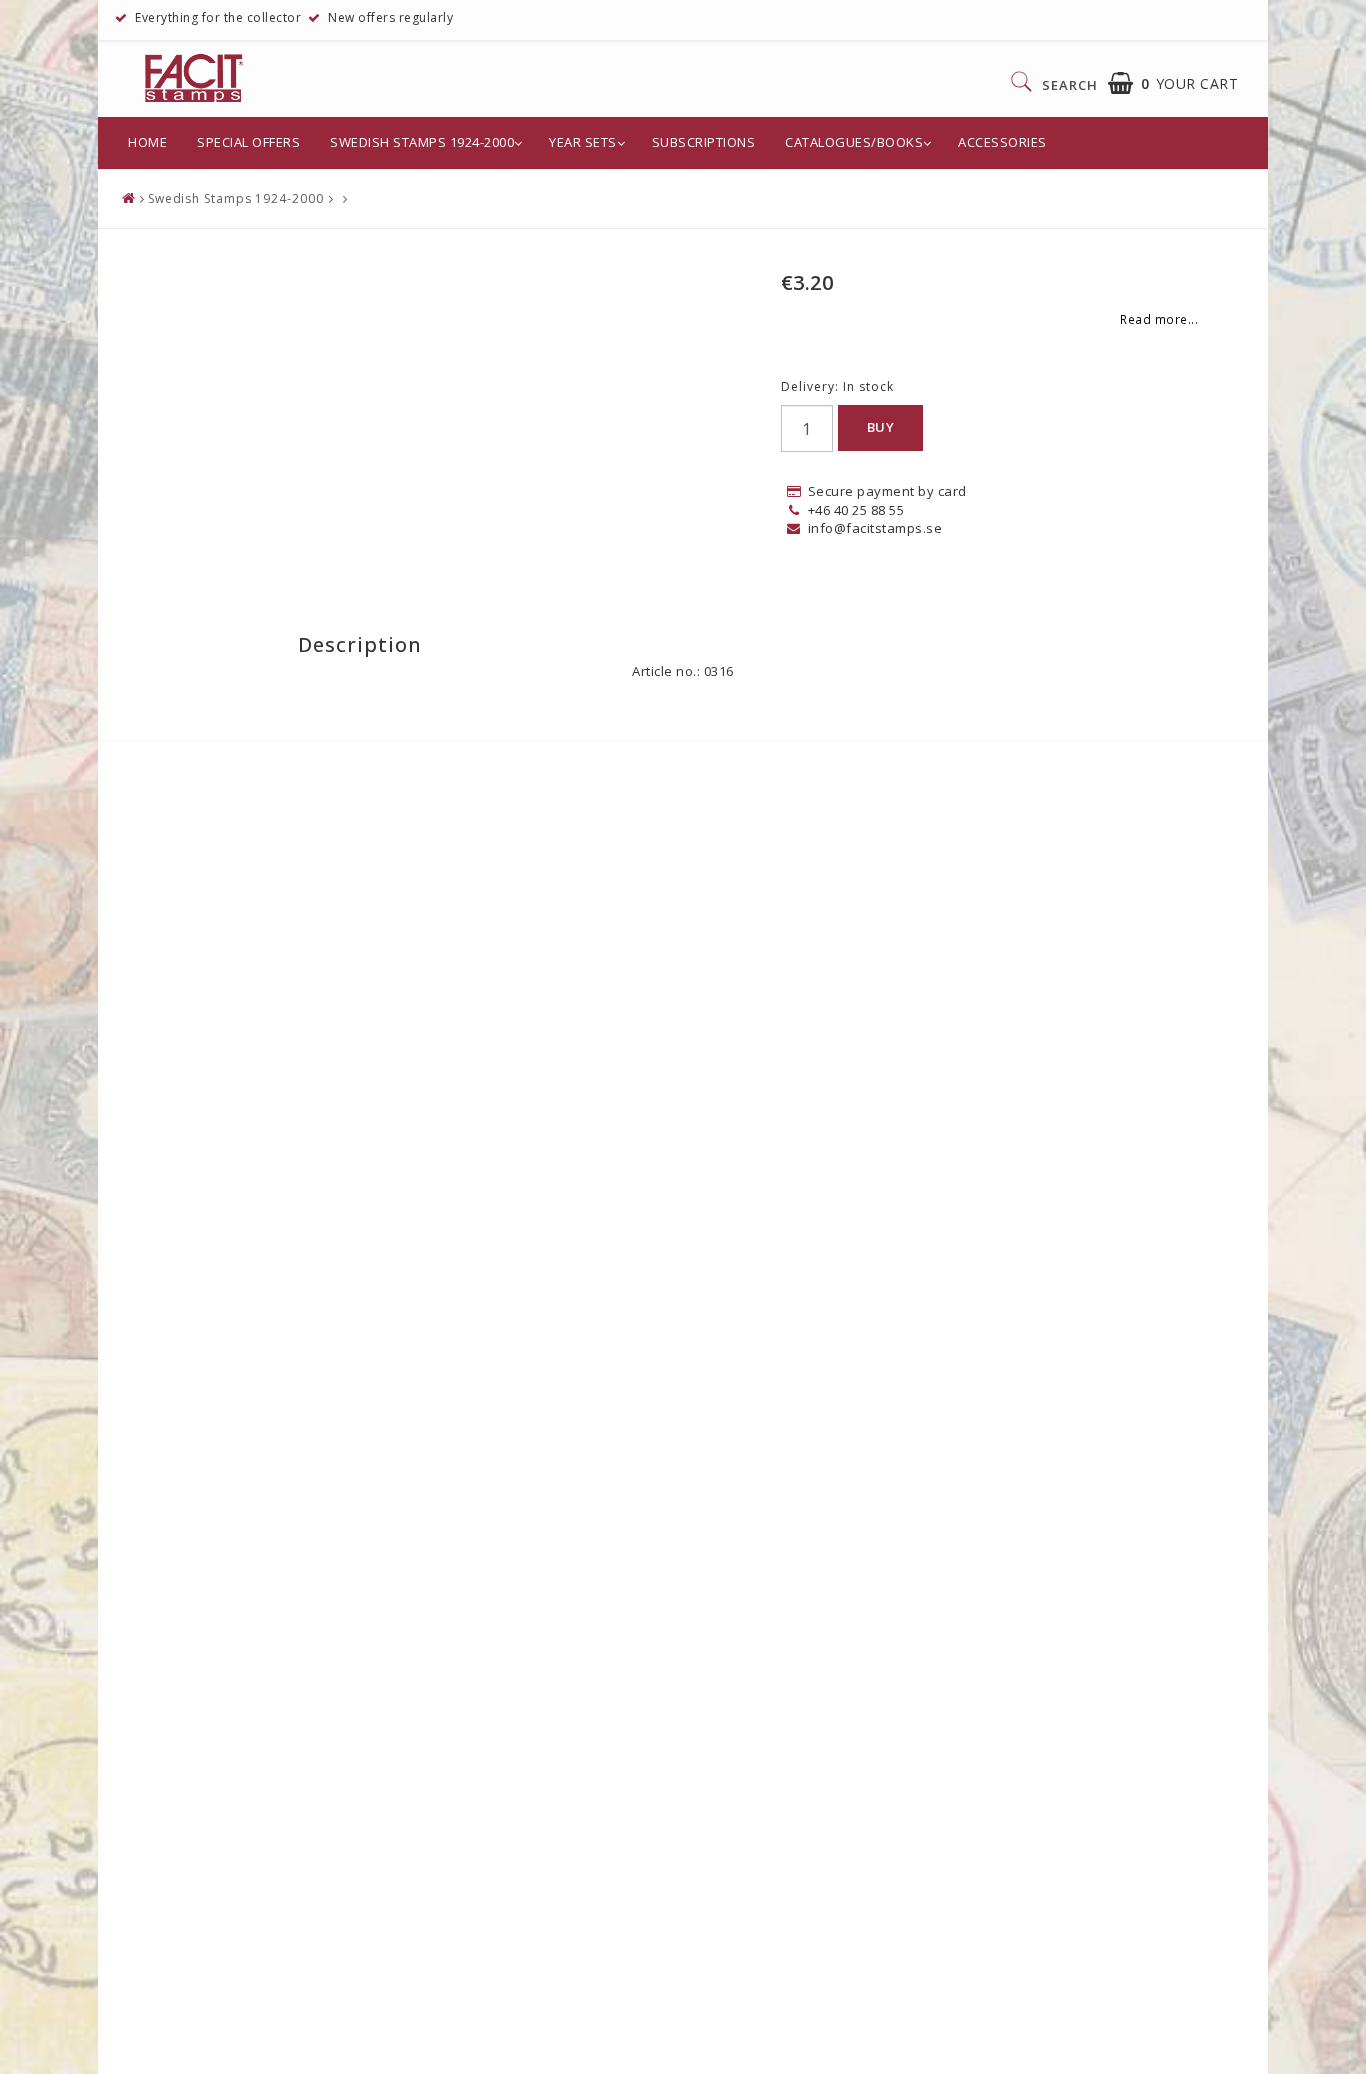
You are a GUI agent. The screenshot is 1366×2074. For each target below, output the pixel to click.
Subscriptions (704, 142)
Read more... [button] (1159, 319)
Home (147, 142)
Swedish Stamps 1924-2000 (422, 142)
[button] (1173, 83)
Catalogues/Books (854, 142)
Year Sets (583, 142)
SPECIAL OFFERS (248, 142)
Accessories (1002, 142)
